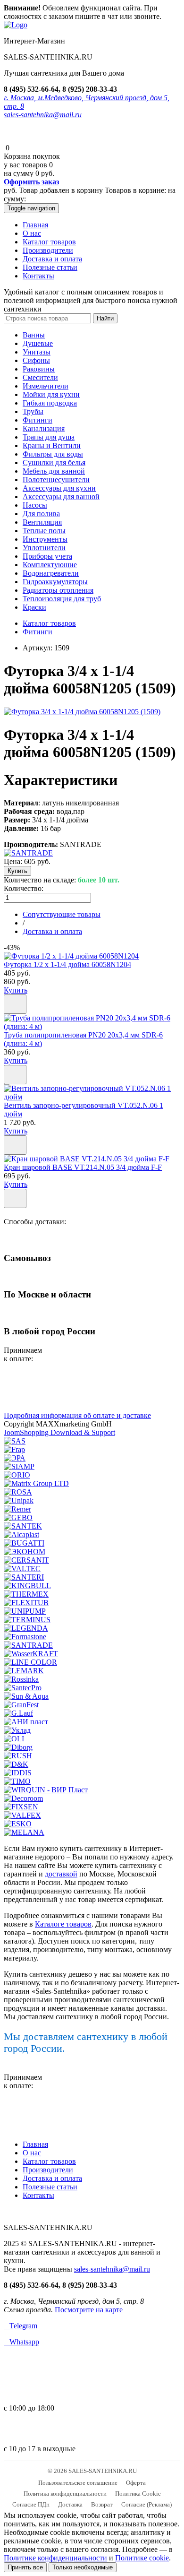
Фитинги (38, 420)
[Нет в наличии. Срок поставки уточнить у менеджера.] (15, 1145)
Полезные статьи (50, 267)
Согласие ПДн (31, 2504)
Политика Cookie (138, 2494)
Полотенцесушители (56, 480)
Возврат (102, 2504)
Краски (34, 607)
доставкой (61, 1874)
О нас (32, 233)
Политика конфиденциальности (65, 2494)
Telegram (21, 2326)
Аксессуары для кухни (59, 488)
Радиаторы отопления (58, 590)
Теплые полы (44, 531)
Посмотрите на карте (89, 2310)
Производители (48, 250)
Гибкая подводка (50, 403)
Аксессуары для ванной (61, 497)
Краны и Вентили (52, 445)
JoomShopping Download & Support (59, 1432)
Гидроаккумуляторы (55, 582)
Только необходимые (83, 2567)
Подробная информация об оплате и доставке (77, 1415)
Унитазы (37, 352)
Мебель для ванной (54, 471)
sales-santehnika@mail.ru (43, 115)
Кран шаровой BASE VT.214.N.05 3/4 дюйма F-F (83, 1167)
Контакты (38, 276)
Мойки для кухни (51, 394)
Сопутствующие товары (62, 914)
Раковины (39, 369)
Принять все (25, 2567)
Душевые (38, 343)
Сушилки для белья (54, 462)
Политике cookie (142, 2558)
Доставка (70, 2504)
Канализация (44, 428)
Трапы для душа (49, 437)
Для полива (41, 514)
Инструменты (45, 539)
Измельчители (46, 386)
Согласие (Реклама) (146, 2504)
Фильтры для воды (53, 454)
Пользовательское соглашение (78, 2483)
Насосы (35, 505)
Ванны (34, 335)
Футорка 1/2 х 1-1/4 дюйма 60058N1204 (67, 964)
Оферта (136, 2483)
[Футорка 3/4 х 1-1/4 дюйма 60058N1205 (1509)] (82, 712)
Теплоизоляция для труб (62, 599)
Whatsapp (21, 2342)
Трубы (33, 411)
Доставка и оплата (52, 259)
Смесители (40, 377)
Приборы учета (47, 556)
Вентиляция (42, 522)
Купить (16, 990)
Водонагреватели (51, 573)
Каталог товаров (49, 242)
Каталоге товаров (63, 1924)
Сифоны (36, 360)
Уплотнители (44, 548)
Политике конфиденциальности (55, 2558)
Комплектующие (50, 565)
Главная (35, 225)
